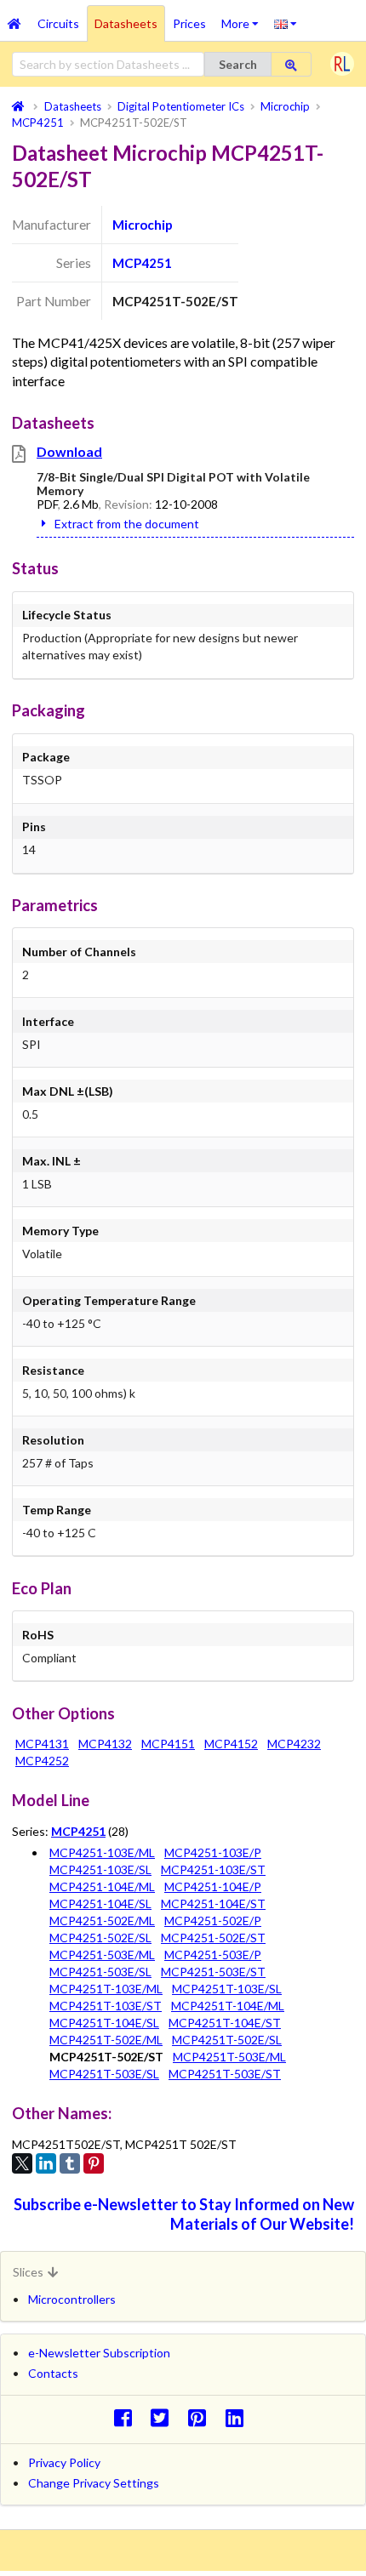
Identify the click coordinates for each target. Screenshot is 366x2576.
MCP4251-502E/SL (100, 1938)
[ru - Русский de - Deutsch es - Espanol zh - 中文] (286, 23)
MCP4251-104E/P (213, 1886)
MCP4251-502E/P (213, 1921)
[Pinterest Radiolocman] (202, 2417)
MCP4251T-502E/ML (106, 2040)
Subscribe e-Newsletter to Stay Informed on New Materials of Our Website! (184, 2214)
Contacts (53, 2373)
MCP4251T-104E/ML (228, 2006)
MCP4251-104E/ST (213, 1904)
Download (69, 451)
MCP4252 (42, 1761)
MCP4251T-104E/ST (225, 2023)
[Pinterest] (94, 2163)
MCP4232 (294, 1744)
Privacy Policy (64, 2462)
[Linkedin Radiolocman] (239, 2417)
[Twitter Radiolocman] (165, 2417)
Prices (189, 23)
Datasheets (126, 23)
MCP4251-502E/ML (102, 1921)
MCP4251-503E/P (213, 1955)
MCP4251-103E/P (213, 1852)
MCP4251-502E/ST (213, 1938)
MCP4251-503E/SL (100, 1972)
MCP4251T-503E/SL (104, 2074)
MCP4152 (231, 1744)
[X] (22, 2163)
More (244, 18)
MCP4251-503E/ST (213, 1972)
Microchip (143, 225)
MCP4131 (42, 1744)
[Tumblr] (70, 2163)
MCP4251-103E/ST (213, 1869)
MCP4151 (168, 1744)
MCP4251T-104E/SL (104, 2023)
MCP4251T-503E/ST (225, 2074)
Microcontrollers (72, 2299)
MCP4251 (142, 263)
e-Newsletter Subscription (99, 2353)
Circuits (58, 23)
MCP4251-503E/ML (102, 1955)
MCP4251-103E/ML (102, 1852)
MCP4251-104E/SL (100, 1904)
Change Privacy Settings (94, 2483)
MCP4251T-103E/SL (227, 1989)
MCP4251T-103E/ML (106, 1989)
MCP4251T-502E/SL (227, 2040)
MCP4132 (105, 1744)
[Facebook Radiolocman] (127, 2417)
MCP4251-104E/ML (102, 1886)
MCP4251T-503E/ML (229, 2057)
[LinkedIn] (46, 2163)
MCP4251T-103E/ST (106, 2006)
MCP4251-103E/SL (100, 1869)
